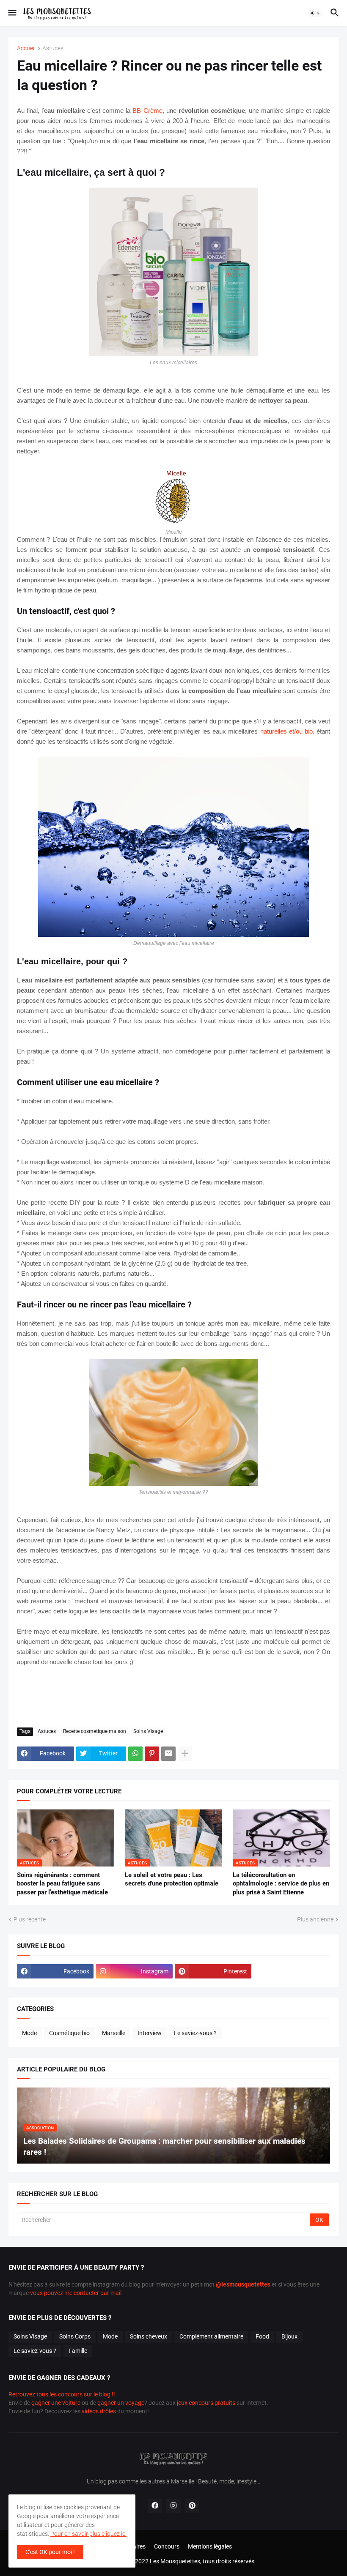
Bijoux (289, 2336)
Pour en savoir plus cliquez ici (88, 2534)
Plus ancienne (315, 1919)
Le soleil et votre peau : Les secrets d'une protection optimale (172, 1879)
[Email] (168, 1754)
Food (262, 2336)
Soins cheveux (149, 2336)
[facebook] (155, 2506)
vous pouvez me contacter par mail (76, 2293)
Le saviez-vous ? (195, 2033)
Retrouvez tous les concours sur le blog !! (62, 2394)
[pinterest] (192, 2506)
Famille (78, 2351)
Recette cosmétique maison (95, 1731)
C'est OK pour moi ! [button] (50, 2552)
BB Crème (147, 111)
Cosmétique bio (69, 2033)
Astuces (53, 48)
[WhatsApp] (135, 1754)
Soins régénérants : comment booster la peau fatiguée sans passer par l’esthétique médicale (62, 1884)
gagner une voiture (56, 2403)
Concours (167, 2546)
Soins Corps (75, 2336)
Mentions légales (210, 2546)
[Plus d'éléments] (185, 1754)
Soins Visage (148, 1731)
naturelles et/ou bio (286, 731)
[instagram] (173, 2506)
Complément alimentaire (211, 2336)
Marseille (114, 2033)
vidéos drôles (99, 2411)
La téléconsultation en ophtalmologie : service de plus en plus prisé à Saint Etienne (281, 1884)
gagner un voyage (121, 2403)
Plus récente (30, 1919)
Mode (29, 2033)
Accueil (26, 48)
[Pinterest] (152, 1754)
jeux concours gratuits (206, 2403)
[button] (12, 13)
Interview (150, 2033)
